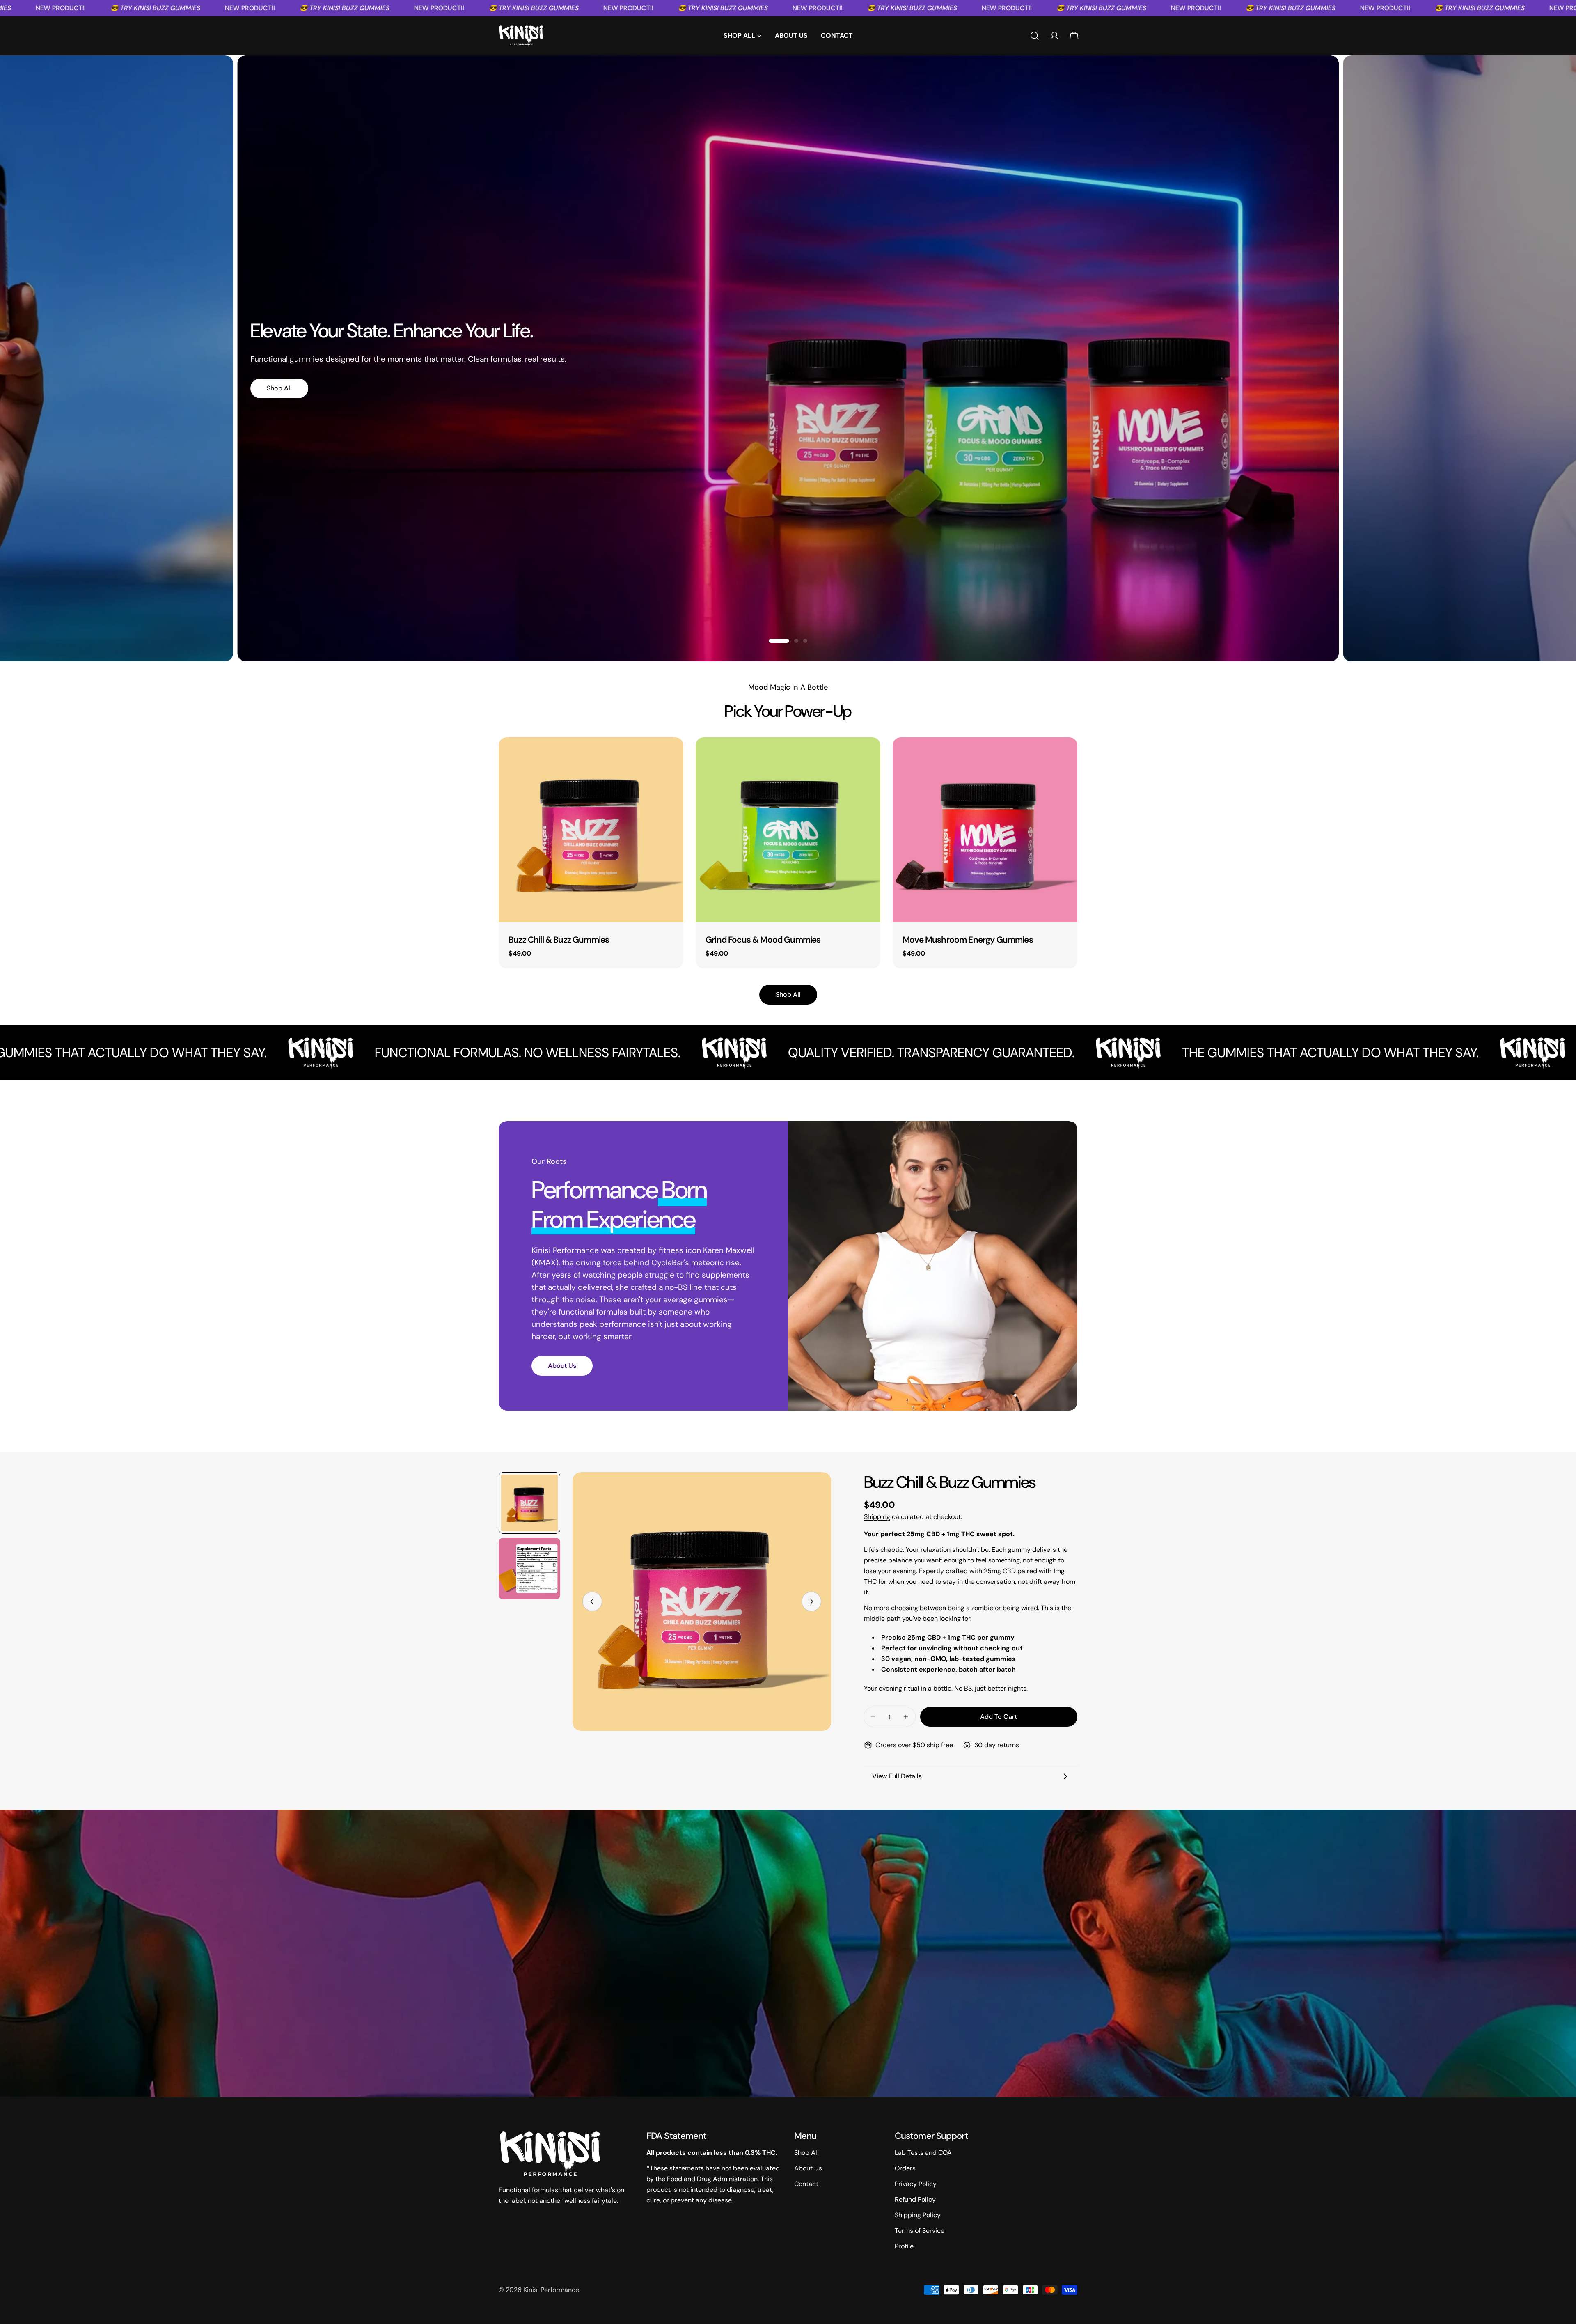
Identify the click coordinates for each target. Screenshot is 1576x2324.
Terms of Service (920, 2231)
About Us (562, 1366)
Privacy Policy (916, 2184)
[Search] (1035, 36)
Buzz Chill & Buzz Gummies (559, 939)
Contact (806, 2184)
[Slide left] (592, 1601)
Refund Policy (915, 2199)
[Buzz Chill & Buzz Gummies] (591, 830)
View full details (897, 1776)
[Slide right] (811, 1601)
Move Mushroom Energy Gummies (968, 939)
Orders (905, 2168)
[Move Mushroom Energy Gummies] (985, 830)
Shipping (877, 1517)
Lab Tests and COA (923, 2153)
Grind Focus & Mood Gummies (763, 939)
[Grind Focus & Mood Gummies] (788, 830)
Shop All (279, 388)
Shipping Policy (918, 2215)
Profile (904, 2246)
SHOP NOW (1390, 401)
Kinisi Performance (551, 2290)
